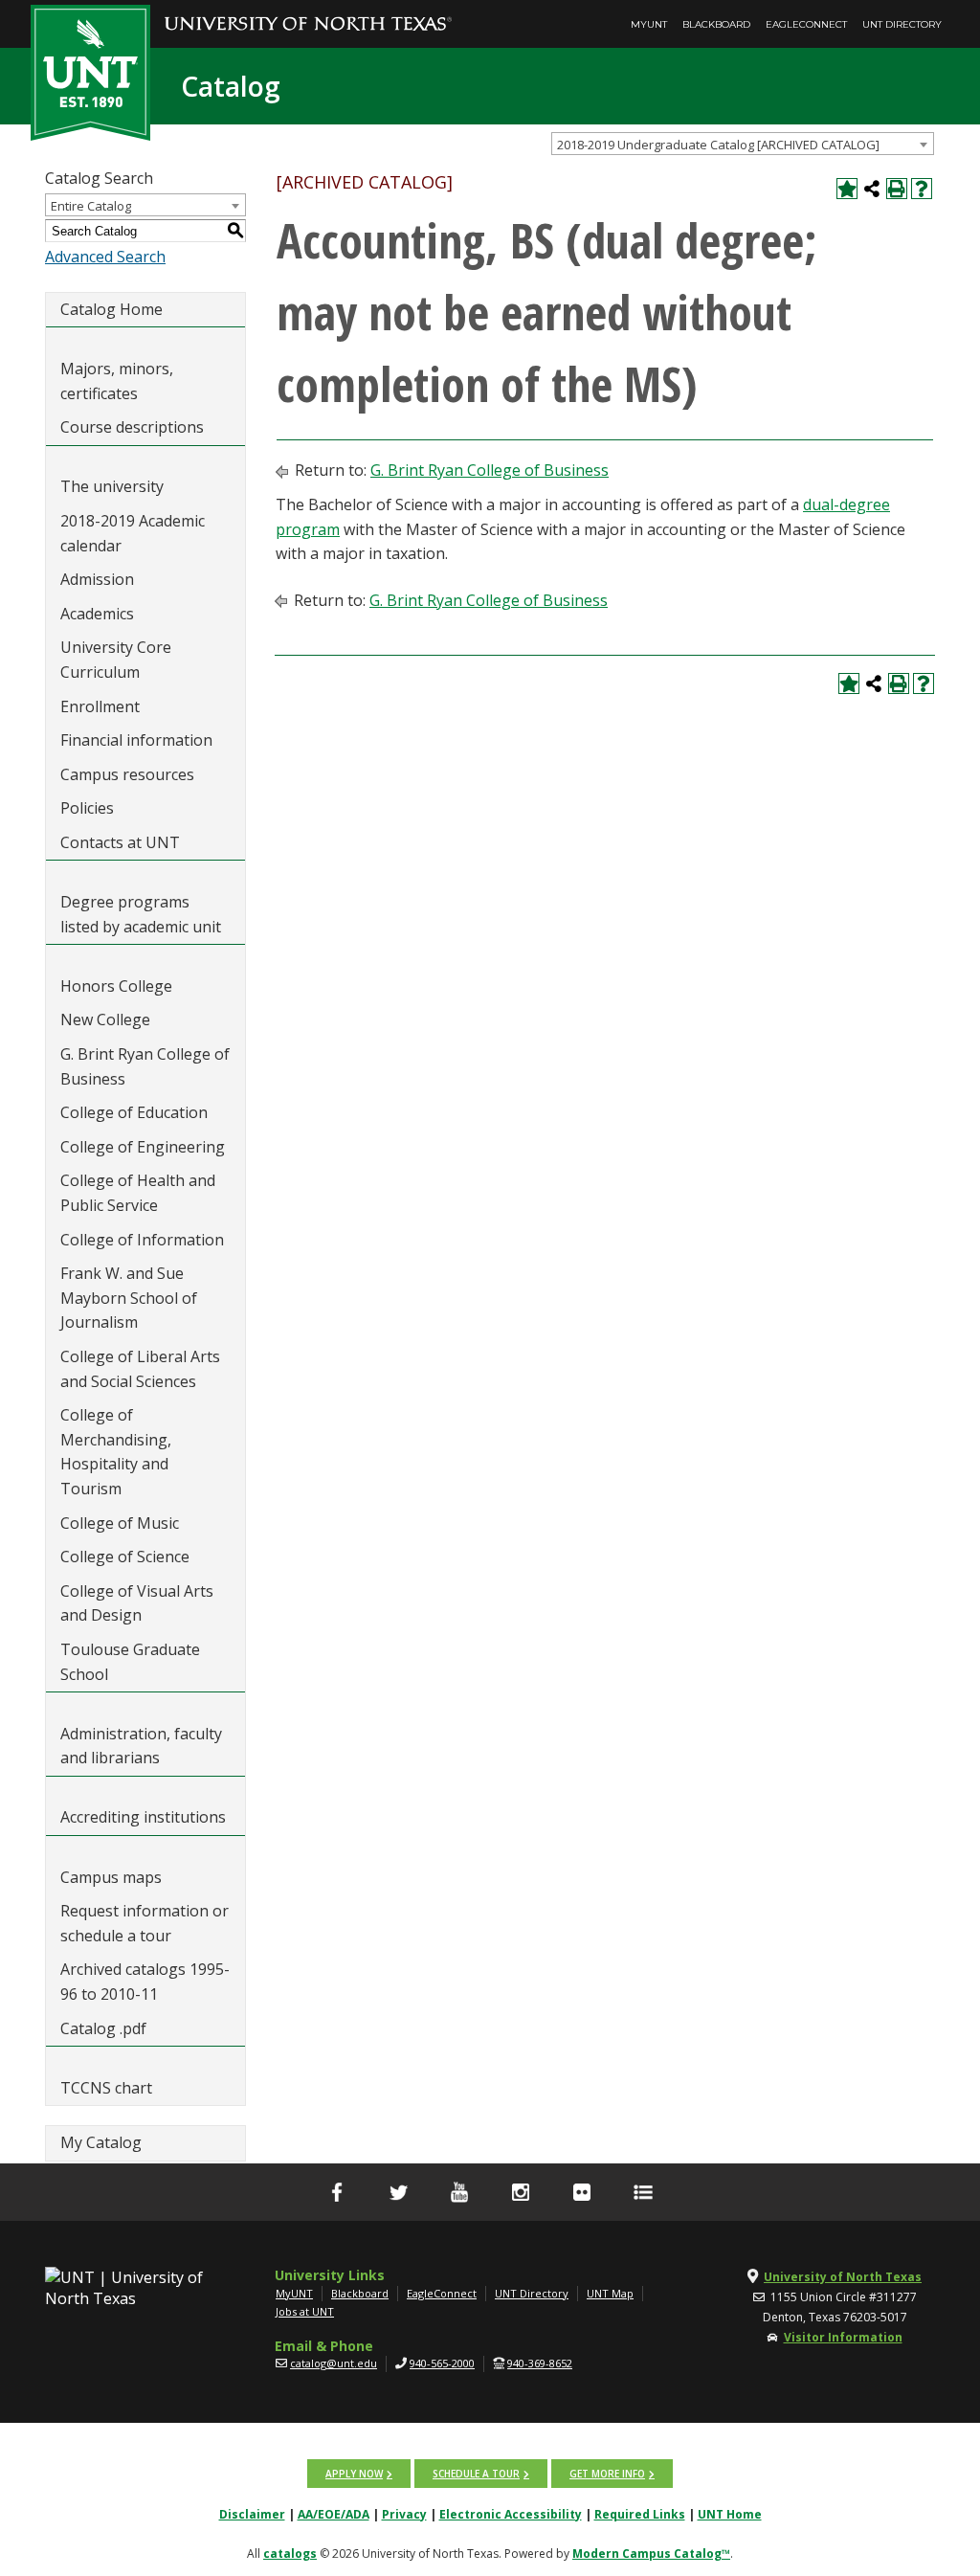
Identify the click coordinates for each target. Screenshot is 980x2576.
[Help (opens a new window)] (922, 189)
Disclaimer (252, 2514)
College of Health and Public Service (138, 1193)
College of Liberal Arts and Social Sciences (140, 1369)
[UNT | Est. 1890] (90, 71)
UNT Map (610, 2293)
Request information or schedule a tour (145, 1923)
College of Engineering (143, 1147)
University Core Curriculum (116, 660)
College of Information (142, 1240)
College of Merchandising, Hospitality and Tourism (116, 1452)
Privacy (404, 2514)
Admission (97, 579)
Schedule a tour (476, 2474)
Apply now (354, 2474)
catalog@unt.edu (334, 2363)
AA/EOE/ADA (334, 2514)
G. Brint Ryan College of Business (145, 1066)
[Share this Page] (872, 189)
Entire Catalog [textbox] (91, 206)
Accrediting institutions (143, 1817)
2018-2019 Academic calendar (133, 533)
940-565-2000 (442, 2363)
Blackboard (716, 24)
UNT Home (730, 2514)
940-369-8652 (540, 2363)
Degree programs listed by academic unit (141, 914)
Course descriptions (132, 427)
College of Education (134, 1112)
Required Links (640, 2514)
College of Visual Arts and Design (137, 1603)
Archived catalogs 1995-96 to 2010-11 (145, 1982)
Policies (87, 808)
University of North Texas (843, 2277)
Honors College (116, 986)
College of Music (120, 1523)
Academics (97, 614)
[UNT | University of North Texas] (125, 2288)
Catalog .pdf (103, 2028)
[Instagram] (521, 2192)
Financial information (136, 740)
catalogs (290, 2554)
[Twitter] (398, 2192)
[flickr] (582, 2192)
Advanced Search (105, 257)
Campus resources (127, 774)
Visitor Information (843, 2337)
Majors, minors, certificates (117, 381)
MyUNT (649, 24)
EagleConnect (806, 24)
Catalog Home (111, 309)
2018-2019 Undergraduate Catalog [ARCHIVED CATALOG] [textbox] (718, 145)
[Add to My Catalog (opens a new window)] (847, 189)
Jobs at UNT (305, 2311)
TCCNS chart (106, 2088)
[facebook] (337, 2192)
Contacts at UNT (120, 842)
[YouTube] (459, 2192)
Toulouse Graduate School (130, 1662)
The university (112, 486)
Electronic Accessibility (511, 2514)
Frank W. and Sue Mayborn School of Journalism (129, 1298)
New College (105, 1019)
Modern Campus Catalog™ (651, 2554)
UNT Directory (902, 24)
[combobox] (743, 144)
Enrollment (100, 706)
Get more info (607, 2474)
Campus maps (111, 1877)
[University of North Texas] (308, 11)
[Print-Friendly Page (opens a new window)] (897, 189)
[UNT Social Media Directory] (643, 2192)
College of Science (125, 1557)
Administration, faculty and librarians (141, 1746)
